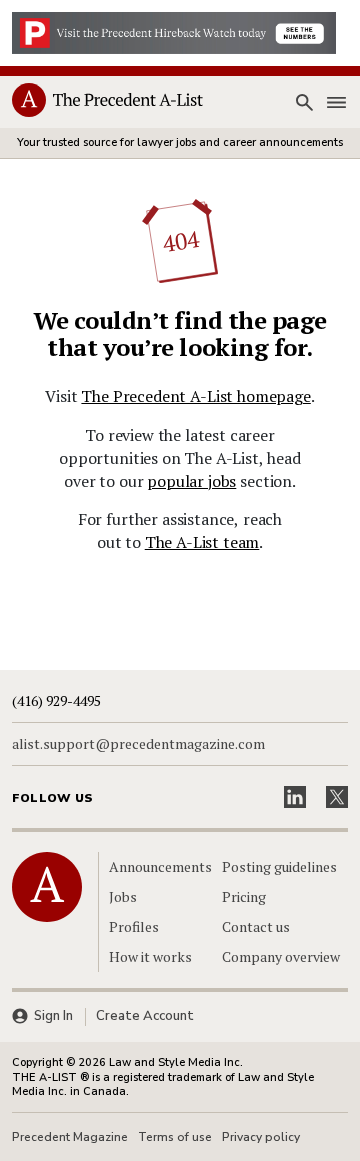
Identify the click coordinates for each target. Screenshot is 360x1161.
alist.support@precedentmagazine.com (138, 744)
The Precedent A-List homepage (195, 396)
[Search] (304, 103)
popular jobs (191, 481)
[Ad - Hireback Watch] (174, 31)
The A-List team (202, 542)
